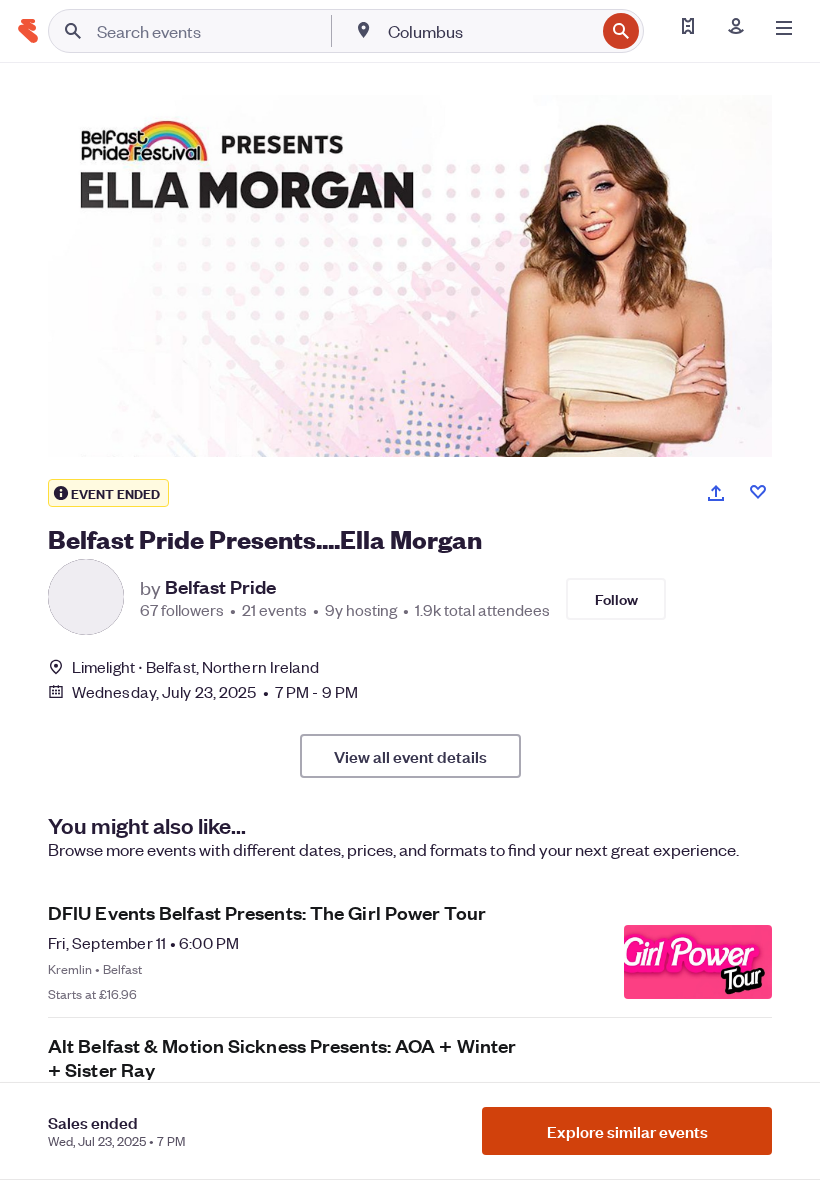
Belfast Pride (220, 587)
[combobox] (489, 31)
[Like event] (758, 492)
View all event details (410, 756)
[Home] (28, 31)
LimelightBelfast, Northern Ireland (196, 666)
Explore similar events (627, 1131)
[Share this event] (716, 493)
